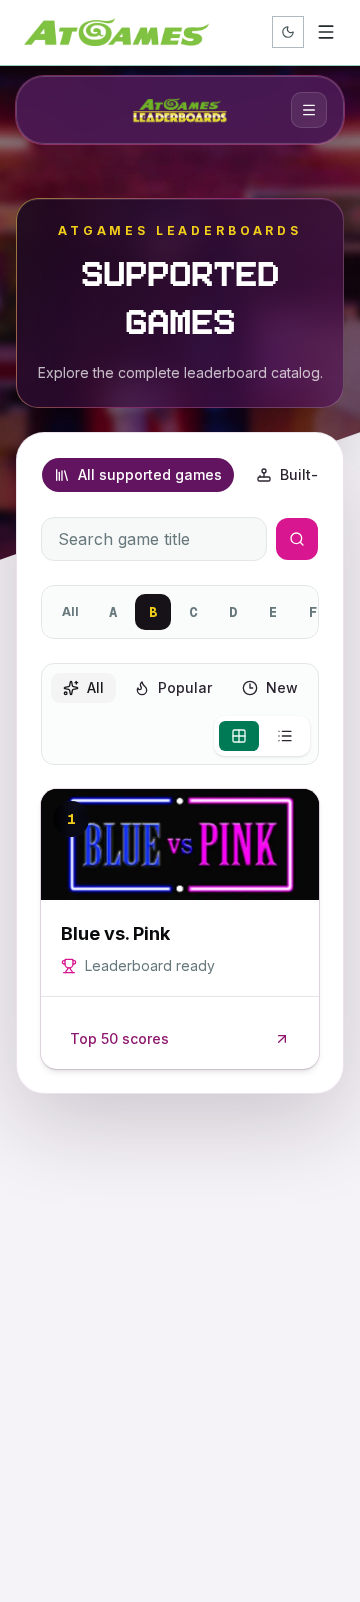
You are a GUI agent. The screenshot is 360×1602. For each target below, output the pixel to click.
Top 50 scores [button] (119, 1038)
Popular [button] (185, 687)
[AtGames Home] (116, 32)
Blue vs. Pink (115, 933)
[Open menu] (326, 32)
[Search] (297, 539)
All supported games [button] (150, 474)
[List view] (285, 736)
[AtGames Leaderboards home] (180, 110)
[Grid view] (239, 736)
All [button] (95, 687)
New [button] (282, 687)
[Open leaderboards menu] (309, 110)
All (70, 611)
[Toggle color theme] (288, 32)
